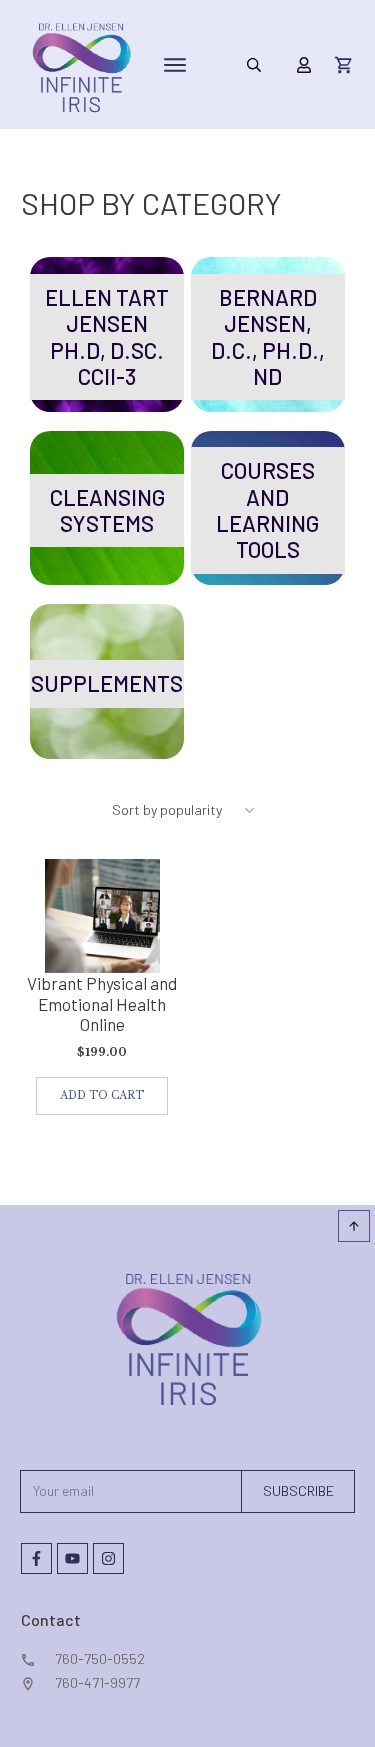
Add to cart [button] (102, 1095)
